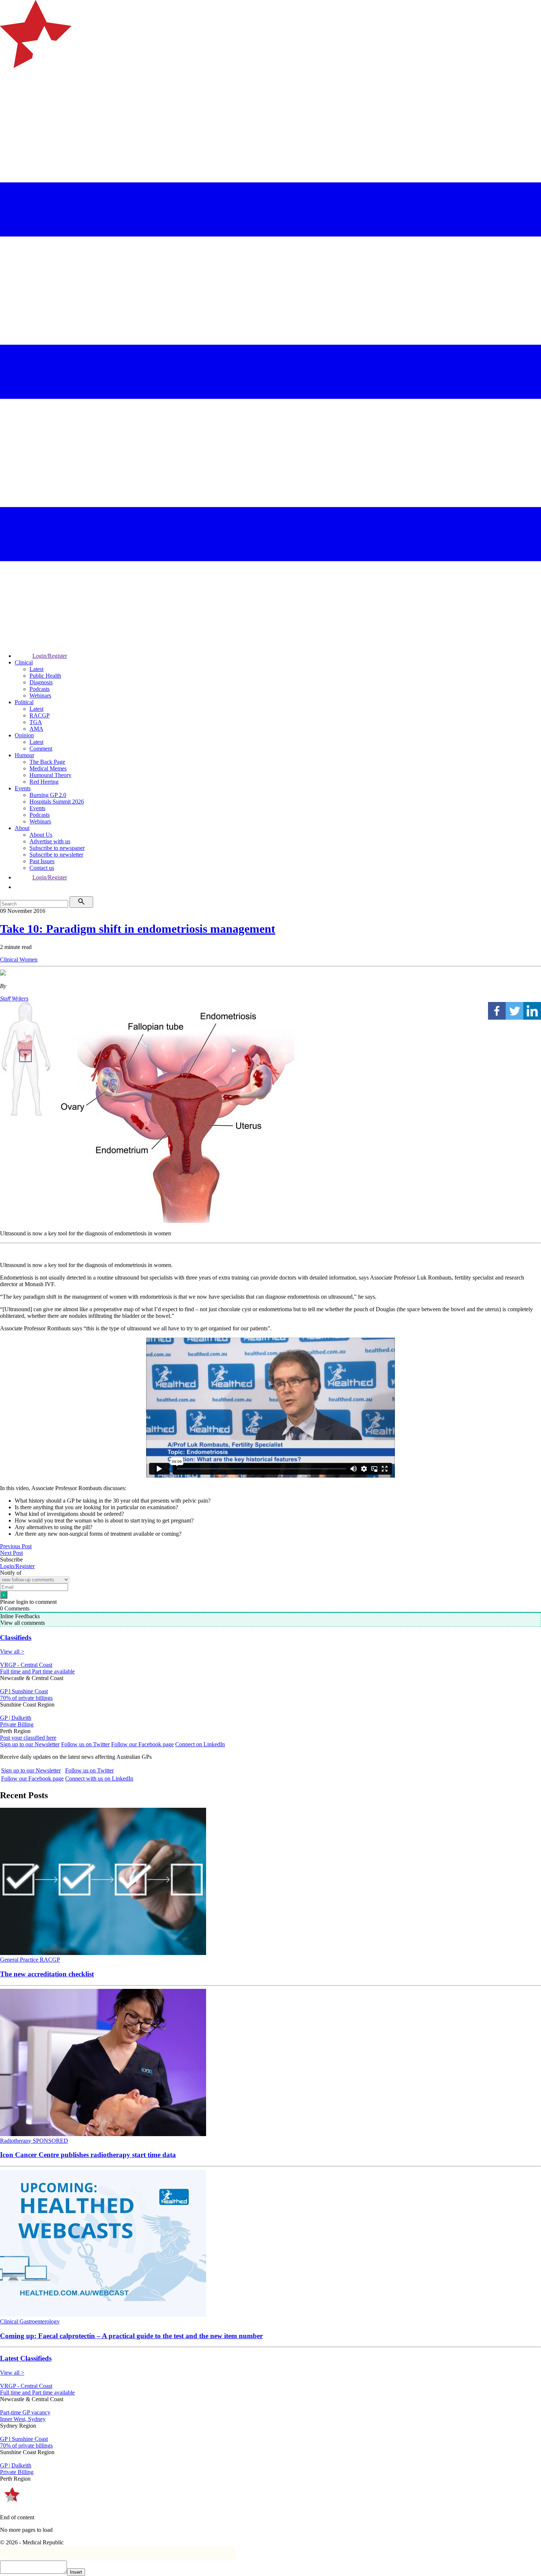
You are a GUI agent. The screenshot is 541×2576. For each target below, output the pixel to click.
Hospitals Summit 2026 (57, 802)
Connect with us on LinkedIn (99, 1779)
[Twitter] (515, 1011)
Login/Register (50, 656)
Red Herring (44, 782)
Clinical (24, 662)
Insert (76, 2572)
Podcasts (40, 689)
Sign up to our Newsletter (30, 1744)
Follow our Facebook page (142, 1744)
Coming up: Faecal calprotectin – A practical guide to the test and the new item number (131, 2336)
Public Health (45, 676)
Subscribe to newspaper (57, 848)
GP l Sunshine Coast (24, 1691)
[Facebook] (497, 1011)
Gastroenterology (40, 2321)
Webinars (40, 696)
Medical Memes (48, 768)
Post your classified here (28, 1738)
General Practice (20, 1960)
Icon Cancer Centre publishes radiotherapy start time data (88, 2155)
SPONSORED (50, 2141)
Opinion (24, 735)
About (22, 828)
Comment (41, 749)
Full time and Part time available (37, 1671)
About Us (41, 835)
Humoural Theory (50, 775)
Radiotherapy (16, 2141)
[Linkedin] (532, 1011)
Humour (24, 755)
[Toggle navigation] (9, 98)
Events (23, 788)
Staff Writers (14, 998)
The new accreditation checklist (47, 1974)
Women (29, 959)
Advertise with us (50, 841)
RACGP (40, 715)
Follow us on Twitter (85, 1744)
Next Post (11, 1553)
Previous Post (16, 1546)
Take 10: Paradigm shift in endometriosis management (138, 929)
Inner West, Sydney (23, 2419)
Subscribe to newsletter (56, 855)
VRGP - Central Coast (26, 1665)
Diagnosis (41, 682)
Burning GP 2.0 (48, 795)
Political (24, 702)
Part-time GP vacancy (25, 2412)
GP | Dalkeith (16, 1718)
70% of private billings (26, 1698)
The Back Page (47, 762)
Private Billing (17, 1724)
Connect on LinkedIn (200, 1744)
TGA (36, 722)
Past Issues (42, 861)
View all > (12, 1652)
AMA (36, 729)
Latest (36, 669)
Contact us (42, 868)
